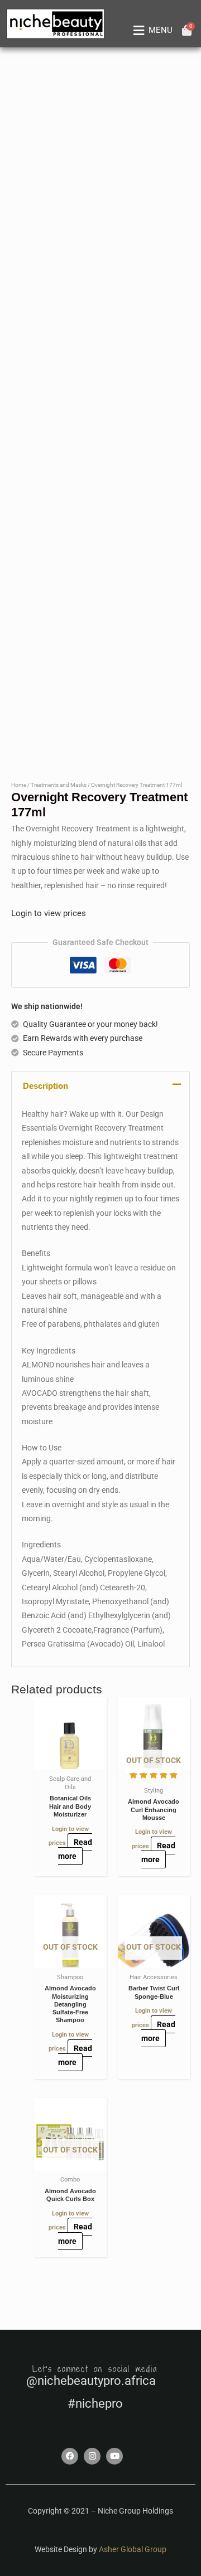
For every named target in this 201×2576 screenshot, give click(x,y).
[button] (151, 31)
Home (19, 785)
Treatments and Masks (59, 785)
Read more (75, 1849)
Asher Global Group (133, 2549)
